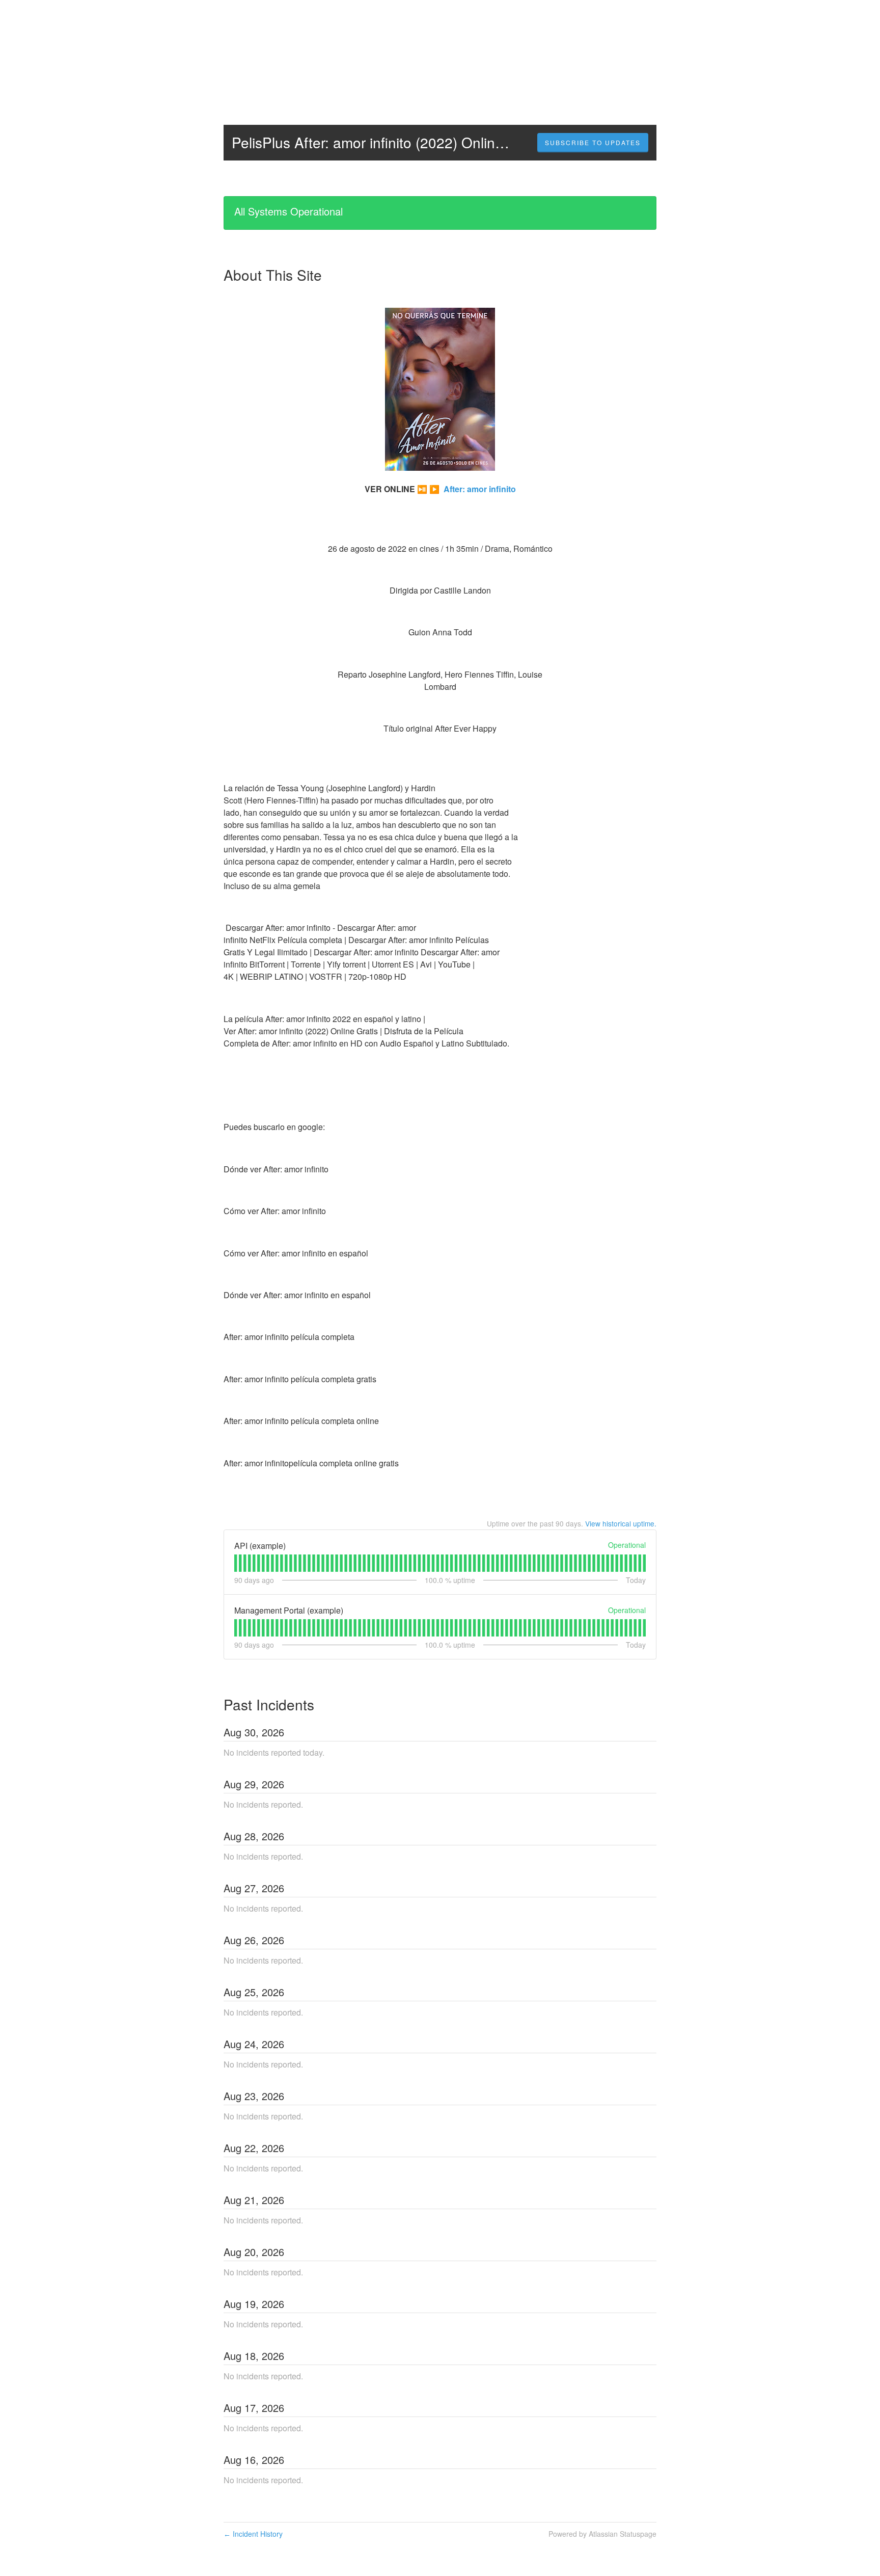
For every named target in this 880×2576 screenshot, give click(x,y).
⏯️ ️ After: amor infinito (466, 489)
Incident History (253, 2534)
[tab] (236, 1563)
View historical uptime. (621, 1523)
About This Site (273, 275)
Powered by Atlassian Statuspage (602, 2534)
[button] (593, 143)
